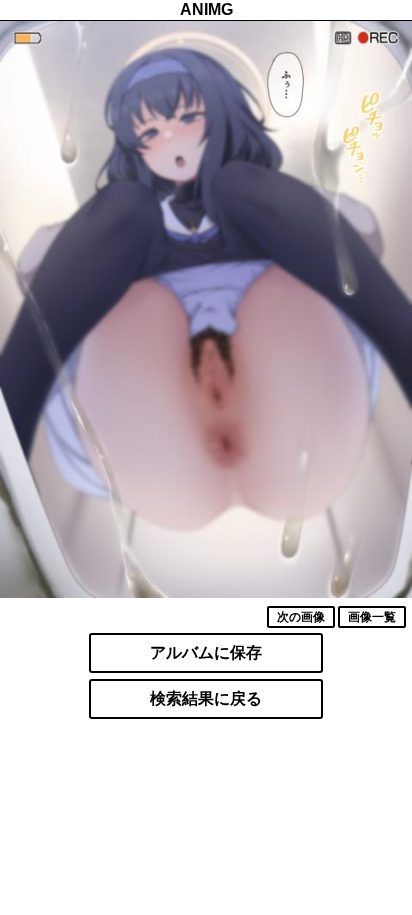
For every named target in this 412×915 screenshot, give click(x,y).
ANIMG (206, 9)
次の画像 (301, 617)
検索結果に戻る (206, 698)
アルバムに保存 (206, 652)
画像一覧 (372, 617)
